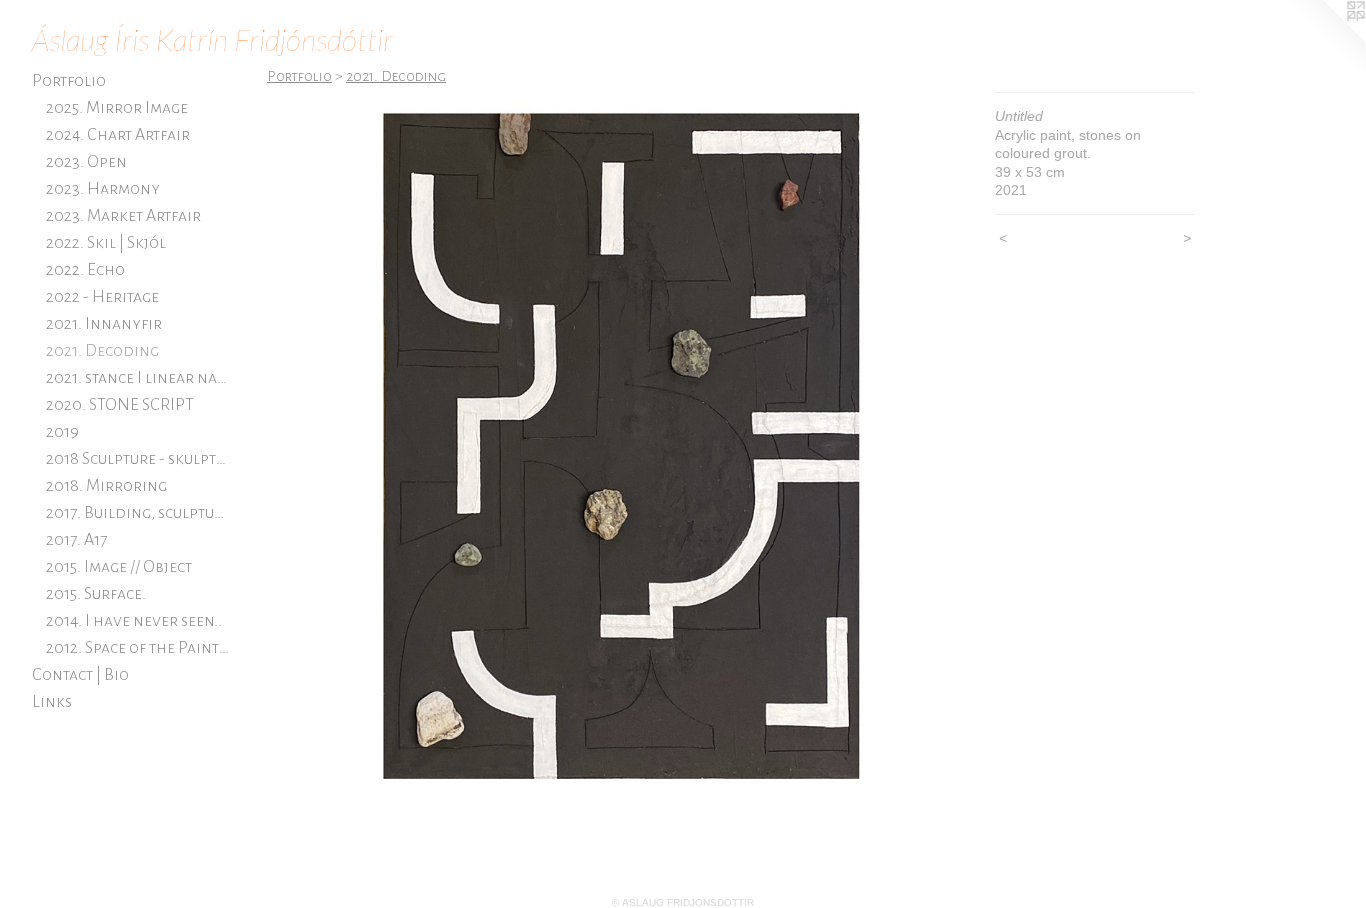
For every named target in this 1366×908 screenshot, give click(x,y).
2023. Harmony (103, 189)
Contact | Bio (80, 675)
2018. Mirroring (106, 486)
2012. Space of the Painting (139, 648)
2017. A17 (76, 540)
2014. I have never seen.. (134, 621)
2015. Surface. (96, 594)
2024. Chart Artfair (118, 135)
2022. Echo (85, 270)
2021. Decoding (102, 351)
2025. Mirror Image (117, 108)
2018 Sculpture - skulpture (139, 459)
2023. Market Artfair (123, 216)
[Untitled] (621, 446)
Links (52, 702)
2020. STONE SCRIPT (120, 405)
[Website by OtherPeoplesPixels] (1326, 40)
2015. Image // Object (119, 567)
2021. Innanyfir (104, 324)
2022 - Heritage (102, 297)
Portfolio (69, 81)
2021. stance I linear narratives (139, 378)
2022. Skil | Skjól (106, 243)
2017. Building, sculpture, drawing (139, 513)
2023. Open (86, 162)
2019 (62, 432)
